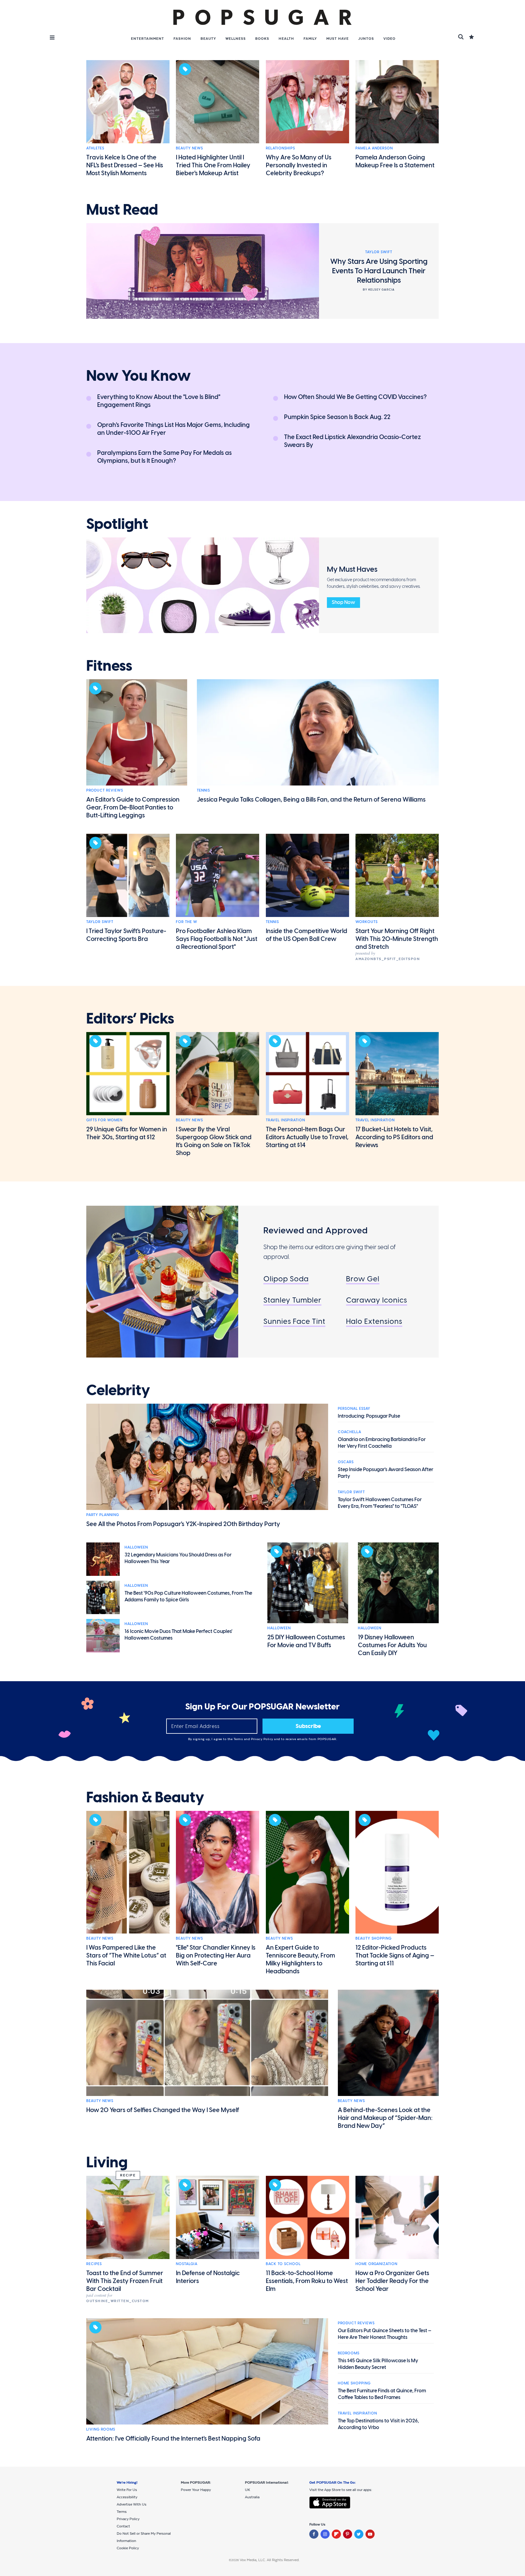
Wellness (236, 39)
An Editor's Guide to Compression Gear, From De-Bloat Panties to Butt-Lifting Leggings (133, 807)
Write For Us (127, 2490)
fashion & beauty (145, 1797)
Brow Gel (363, 1279)
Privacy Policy (263, 1739)
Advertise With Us (132, 2504)
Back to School (283, 2264)
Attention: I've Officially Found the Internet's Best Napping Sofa (173, 2438)
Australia (252, 2497)
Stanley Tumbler (292, 1300)
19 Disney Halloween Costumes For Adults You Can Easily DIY (392, 1645)
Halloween (136, 1547)
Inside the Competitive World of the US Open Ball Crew (307, 935)
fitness (109, 666)
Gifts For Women (104, 1120)
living (107, 2162)
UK (247, 2490)
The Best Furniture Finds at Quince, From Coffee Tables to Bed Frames (382, 2394)
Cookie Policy (128, 2548)
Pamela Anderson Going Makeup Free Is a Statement (395, 161)
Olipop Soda (286, 1279)
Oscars (346, 1462)
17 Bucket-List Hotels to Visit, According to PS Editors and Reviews (394, 1137)
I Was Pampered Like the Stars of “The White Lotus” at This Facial (126, 1955)
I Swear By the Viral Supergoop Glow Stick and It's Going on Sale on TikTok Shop (214, 1141)
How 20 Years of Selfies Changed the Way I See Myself (163, 2110)
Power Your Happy (196, 2490)
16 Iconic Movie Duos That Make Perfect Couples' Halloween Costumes (178, 1635)
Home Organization (376, 2264)
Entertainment (148, 39)
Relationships (280, 148)
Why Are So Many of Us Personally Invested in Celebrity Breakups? (299, 165)
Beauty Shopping (374, 1938)
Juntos (366, 39)
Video (389, 39)
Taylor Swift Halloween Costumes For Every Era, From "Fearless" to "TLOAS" (380, 1503)
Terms (239, 1739)
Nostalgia (187, 2264)
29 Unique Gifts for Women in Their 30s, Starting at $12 (127, 1133)
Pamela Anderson (374, 148)
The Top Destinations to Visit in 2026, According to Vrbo (378, 2424)
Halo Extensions (374, 1321)
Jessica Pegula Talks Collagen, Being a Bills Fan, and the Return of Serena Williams (311, 799)
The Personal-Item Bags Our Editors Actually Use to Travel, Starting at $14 (307, 1137)
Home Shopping (354, 2383)
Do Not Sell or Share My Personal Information (144, 2537)
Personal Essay (354, 1409)
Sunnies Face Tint (294, 1321)
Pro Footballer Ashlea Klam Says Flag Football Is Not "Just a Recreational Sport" (217, 939)
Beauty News (189, 148)
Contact (123, 2526)
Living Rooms (101, 2429)
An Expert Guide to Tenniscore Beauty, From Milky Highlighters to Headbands (300, 1959)
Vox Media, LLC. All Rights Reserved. (270, 2560)
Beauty (208, 39)
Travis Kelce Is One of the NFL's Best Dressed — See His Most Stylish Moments (125, 165)
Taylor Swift (100, 922)
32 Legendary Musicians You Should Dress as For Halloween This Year (178, 1558)
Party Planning (103, 1515)
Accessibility (127, 2497)
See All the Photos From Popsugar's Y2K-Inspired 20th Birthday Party (183, 1524)
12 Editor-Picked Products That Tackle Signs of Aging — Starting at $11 (395, 1955)
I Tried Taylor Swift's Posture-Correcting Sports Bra (126, 935)
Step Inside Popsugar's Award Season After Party (386, 1473)
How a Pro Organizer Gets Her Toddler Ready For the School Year (392, 2281)
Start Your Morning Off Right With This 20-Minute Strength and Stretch (397, 939)
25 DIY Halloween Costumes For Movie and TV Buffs (306, 1641)
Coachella (350, 1432)
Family (310, 39)
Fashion (182, 39)
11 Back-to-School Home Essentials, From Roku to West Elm (307, 2281)
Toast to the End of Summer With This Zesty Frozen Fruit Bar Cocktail (125, 2281)
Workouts (367, 922)
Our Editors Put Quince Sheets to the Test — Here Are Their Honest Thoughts (385, 2334)
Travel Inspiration (285, 1120)
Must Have (338, 39)
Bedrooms (349, 2353)
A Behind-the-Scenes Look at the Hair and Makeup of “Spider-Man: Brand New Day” (385, 2118)
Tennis (203, 790)
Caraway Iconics (377, 1300)
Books (262, 39)
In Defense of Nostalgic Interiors (208, 2277)
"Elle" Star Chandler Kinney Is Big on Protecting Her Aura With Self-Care (216, 1955)
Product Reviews (105, 790)
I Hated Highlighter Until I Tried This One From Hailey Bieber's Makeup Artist (213, 165)
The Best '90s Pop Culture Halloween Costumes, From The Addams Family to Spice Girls (188, 1596)
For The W (187, 922)
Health (286, 39)
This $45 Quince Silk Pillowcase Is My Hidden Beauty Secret (378, 2364)
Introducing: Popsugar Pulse (369, 1416)
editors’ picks (130, 1019)
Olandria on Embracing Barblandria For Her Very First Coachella (382, 1443)
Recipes (94, 2264)
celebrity (118, 1390)
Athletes (95, 148)
